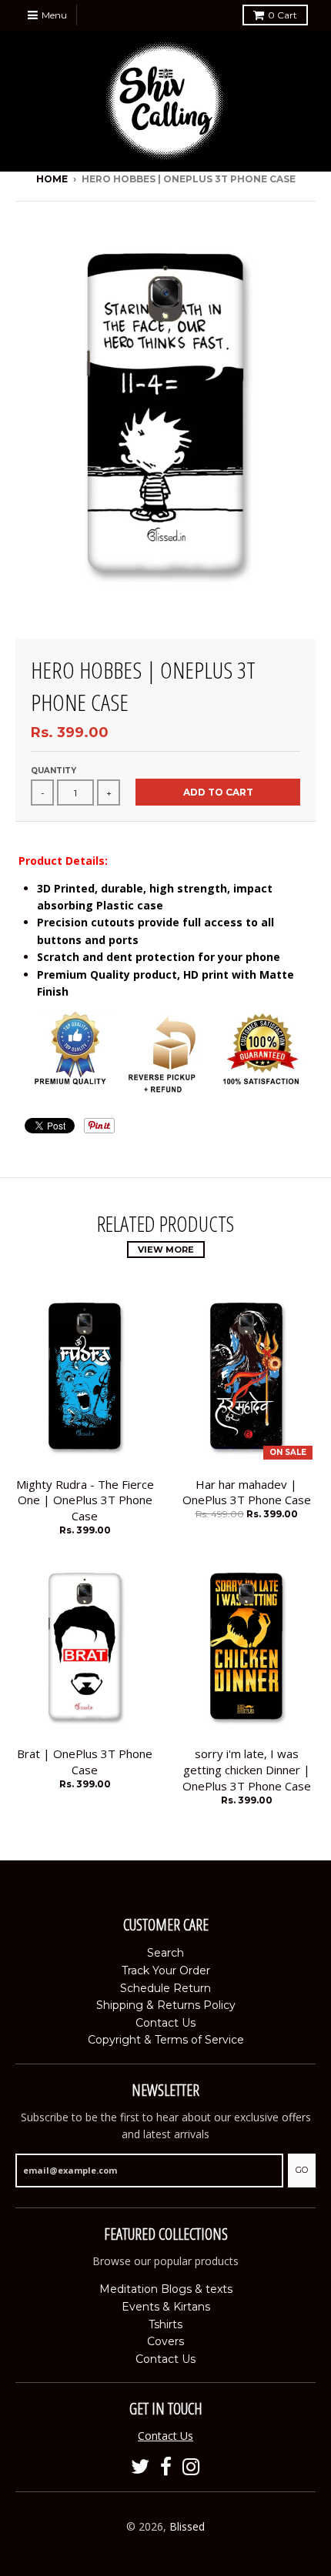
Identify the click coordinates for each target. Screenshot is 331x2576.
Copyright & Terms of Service (166, 2040)
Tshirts (165, 2324)
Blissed (187, 2526)
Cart (283, 15)
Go (302, 2170)
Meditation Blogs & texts (166, 2289)
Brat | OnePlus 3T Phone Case (85, 1762)
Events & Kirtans (166, 2307)
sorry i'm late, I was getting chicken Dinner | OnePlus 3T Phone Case (247, 1770)
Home (52, 179)
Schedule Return (165, 1988)
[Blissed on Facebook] (166, 2467)
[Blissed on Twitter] (140, 2467)
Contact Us (165, 2023)
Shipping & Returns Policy (166, 2005)
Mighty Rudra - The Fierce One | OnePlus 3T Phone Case (85, 1500)
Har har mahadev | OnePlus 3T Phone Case (247, 1492)
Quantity (53, 771)
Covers (165, 2341)
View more (166, 1250)
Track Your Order (166, 1970)
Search (165, 1953)
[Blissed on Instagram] (191, 2467)
